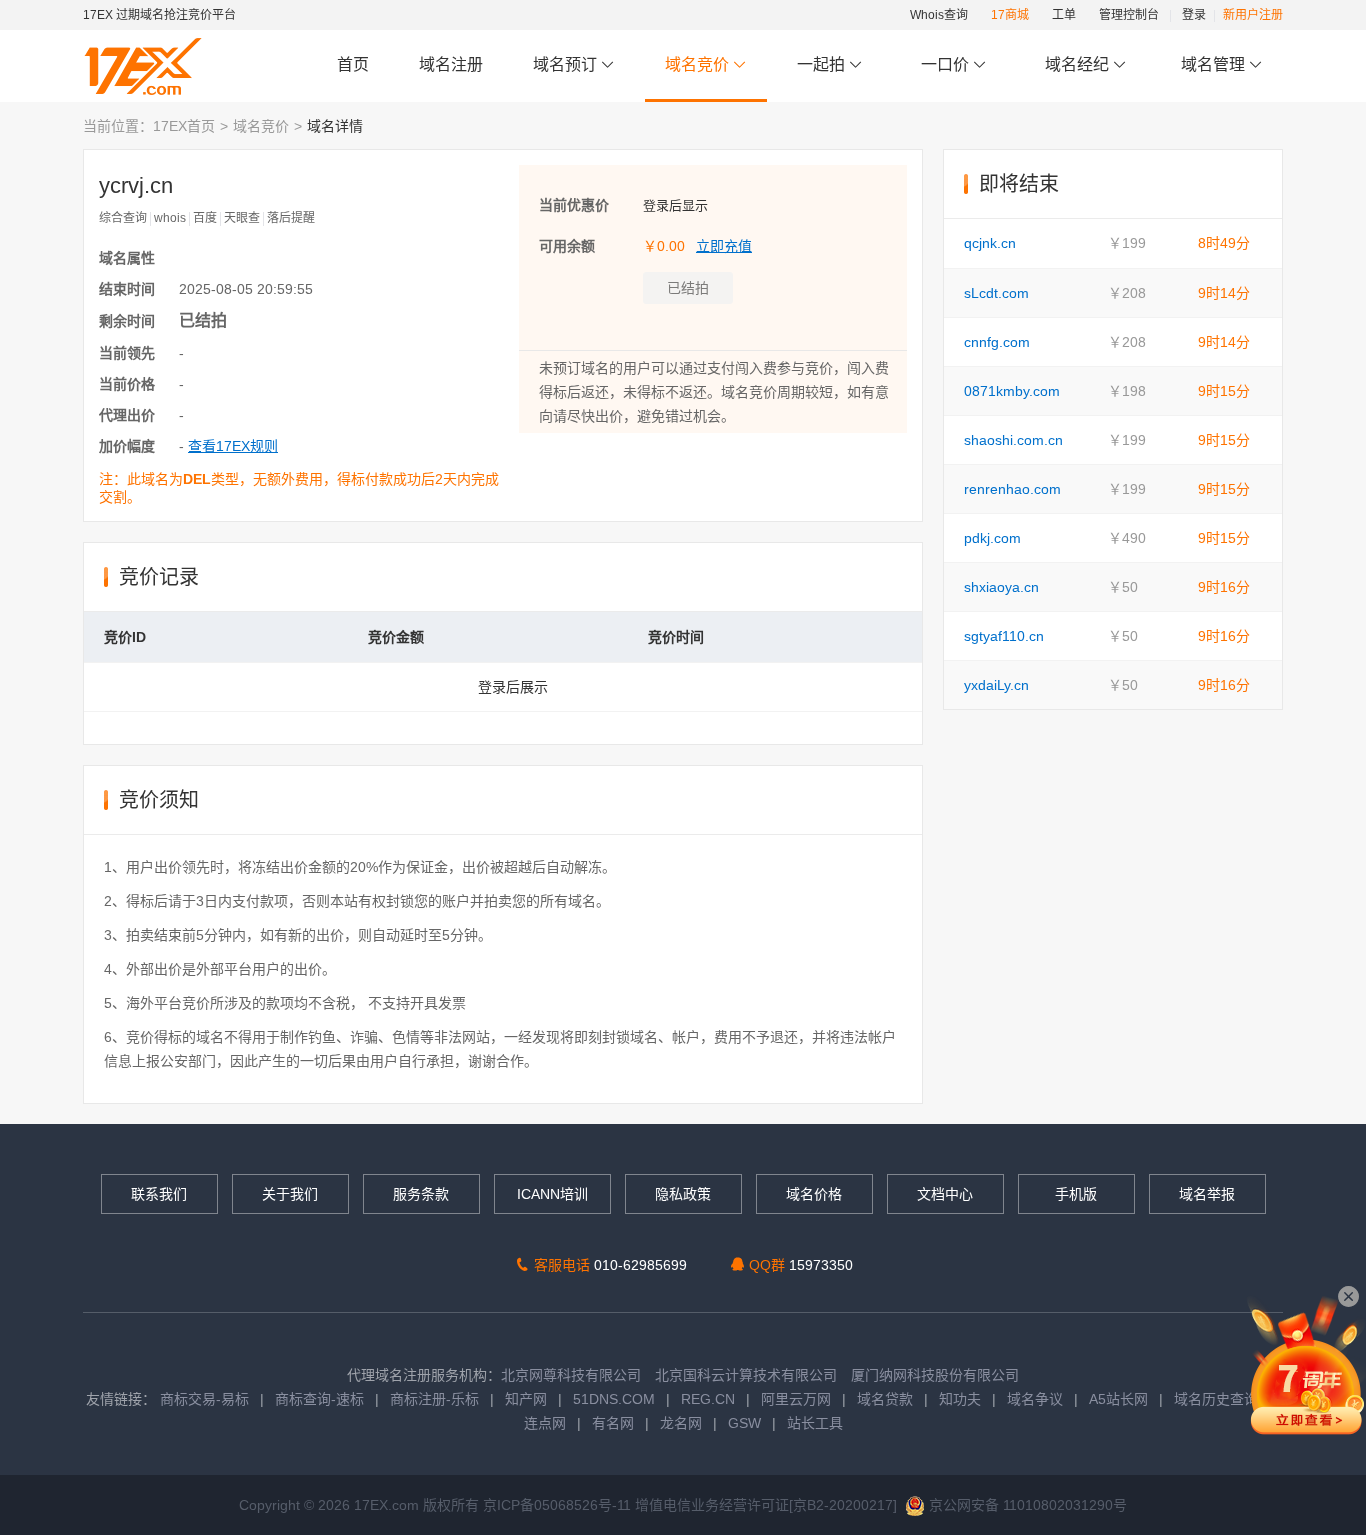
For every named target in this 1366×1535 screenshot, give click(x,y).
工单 (1064, 15)
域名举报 (1207, 1194)
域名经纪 (1077, 64)
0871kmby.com (1012, 391)
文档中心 (945, 1194)
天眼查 (242, 218)
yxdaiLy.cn (996, 685)
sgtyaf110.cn (1004, 636)
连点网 (545, 1423)
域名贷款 (885, 1399)
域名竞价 (699, 64)
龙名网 (681, 1423)
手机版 (1076, 1194)
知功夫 (960, 1399)
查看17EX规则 (233, 446)
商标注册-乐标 (434, 1399)
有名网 (613, 1423)
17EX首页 (184, 126)
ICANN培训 (552, 1194)
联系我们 (159, 1194)
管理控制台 (1129, 15)
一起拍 (823, 64)
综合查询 (123, 218)
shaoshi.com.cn (1013, 440)
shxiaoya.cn (1001, 587)
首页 (353, 64)
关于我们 (290, 1194)
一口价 (945, 64)
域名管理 (1215, 64)
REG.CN (708, 1399)
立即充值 (724, 246)
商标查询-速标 (321, 1399)
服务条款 (421, 1194)
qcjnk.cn (990, 243)
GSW (744, 1423)
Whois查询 (939, 15)
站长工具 (815, 1423)
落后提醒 (291, 218)
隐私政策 (683, 1194)
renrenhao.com (1012, 489)
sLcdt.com (996, 293)
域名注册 (451, 64)
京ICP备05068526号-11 (559, 1505)
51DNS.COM (614, 1399)
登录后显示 (675, 205)
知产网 (526, 1399)
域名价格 (814, 1194)
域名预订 (567, 64)
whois (170, 218)
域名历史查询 (1216, 1399)
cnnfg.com (997, 342)
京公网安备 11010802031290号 (1026, 1505)
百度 (205, 218)
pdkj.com (992, 538)
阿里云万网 (796, 1399)
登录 (1194, 15)
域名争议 (1037, 1399)
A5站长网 (1118, 1399)
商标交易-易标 (204, 1399)
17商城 (1010, 15)
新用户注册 (1253, 15)
